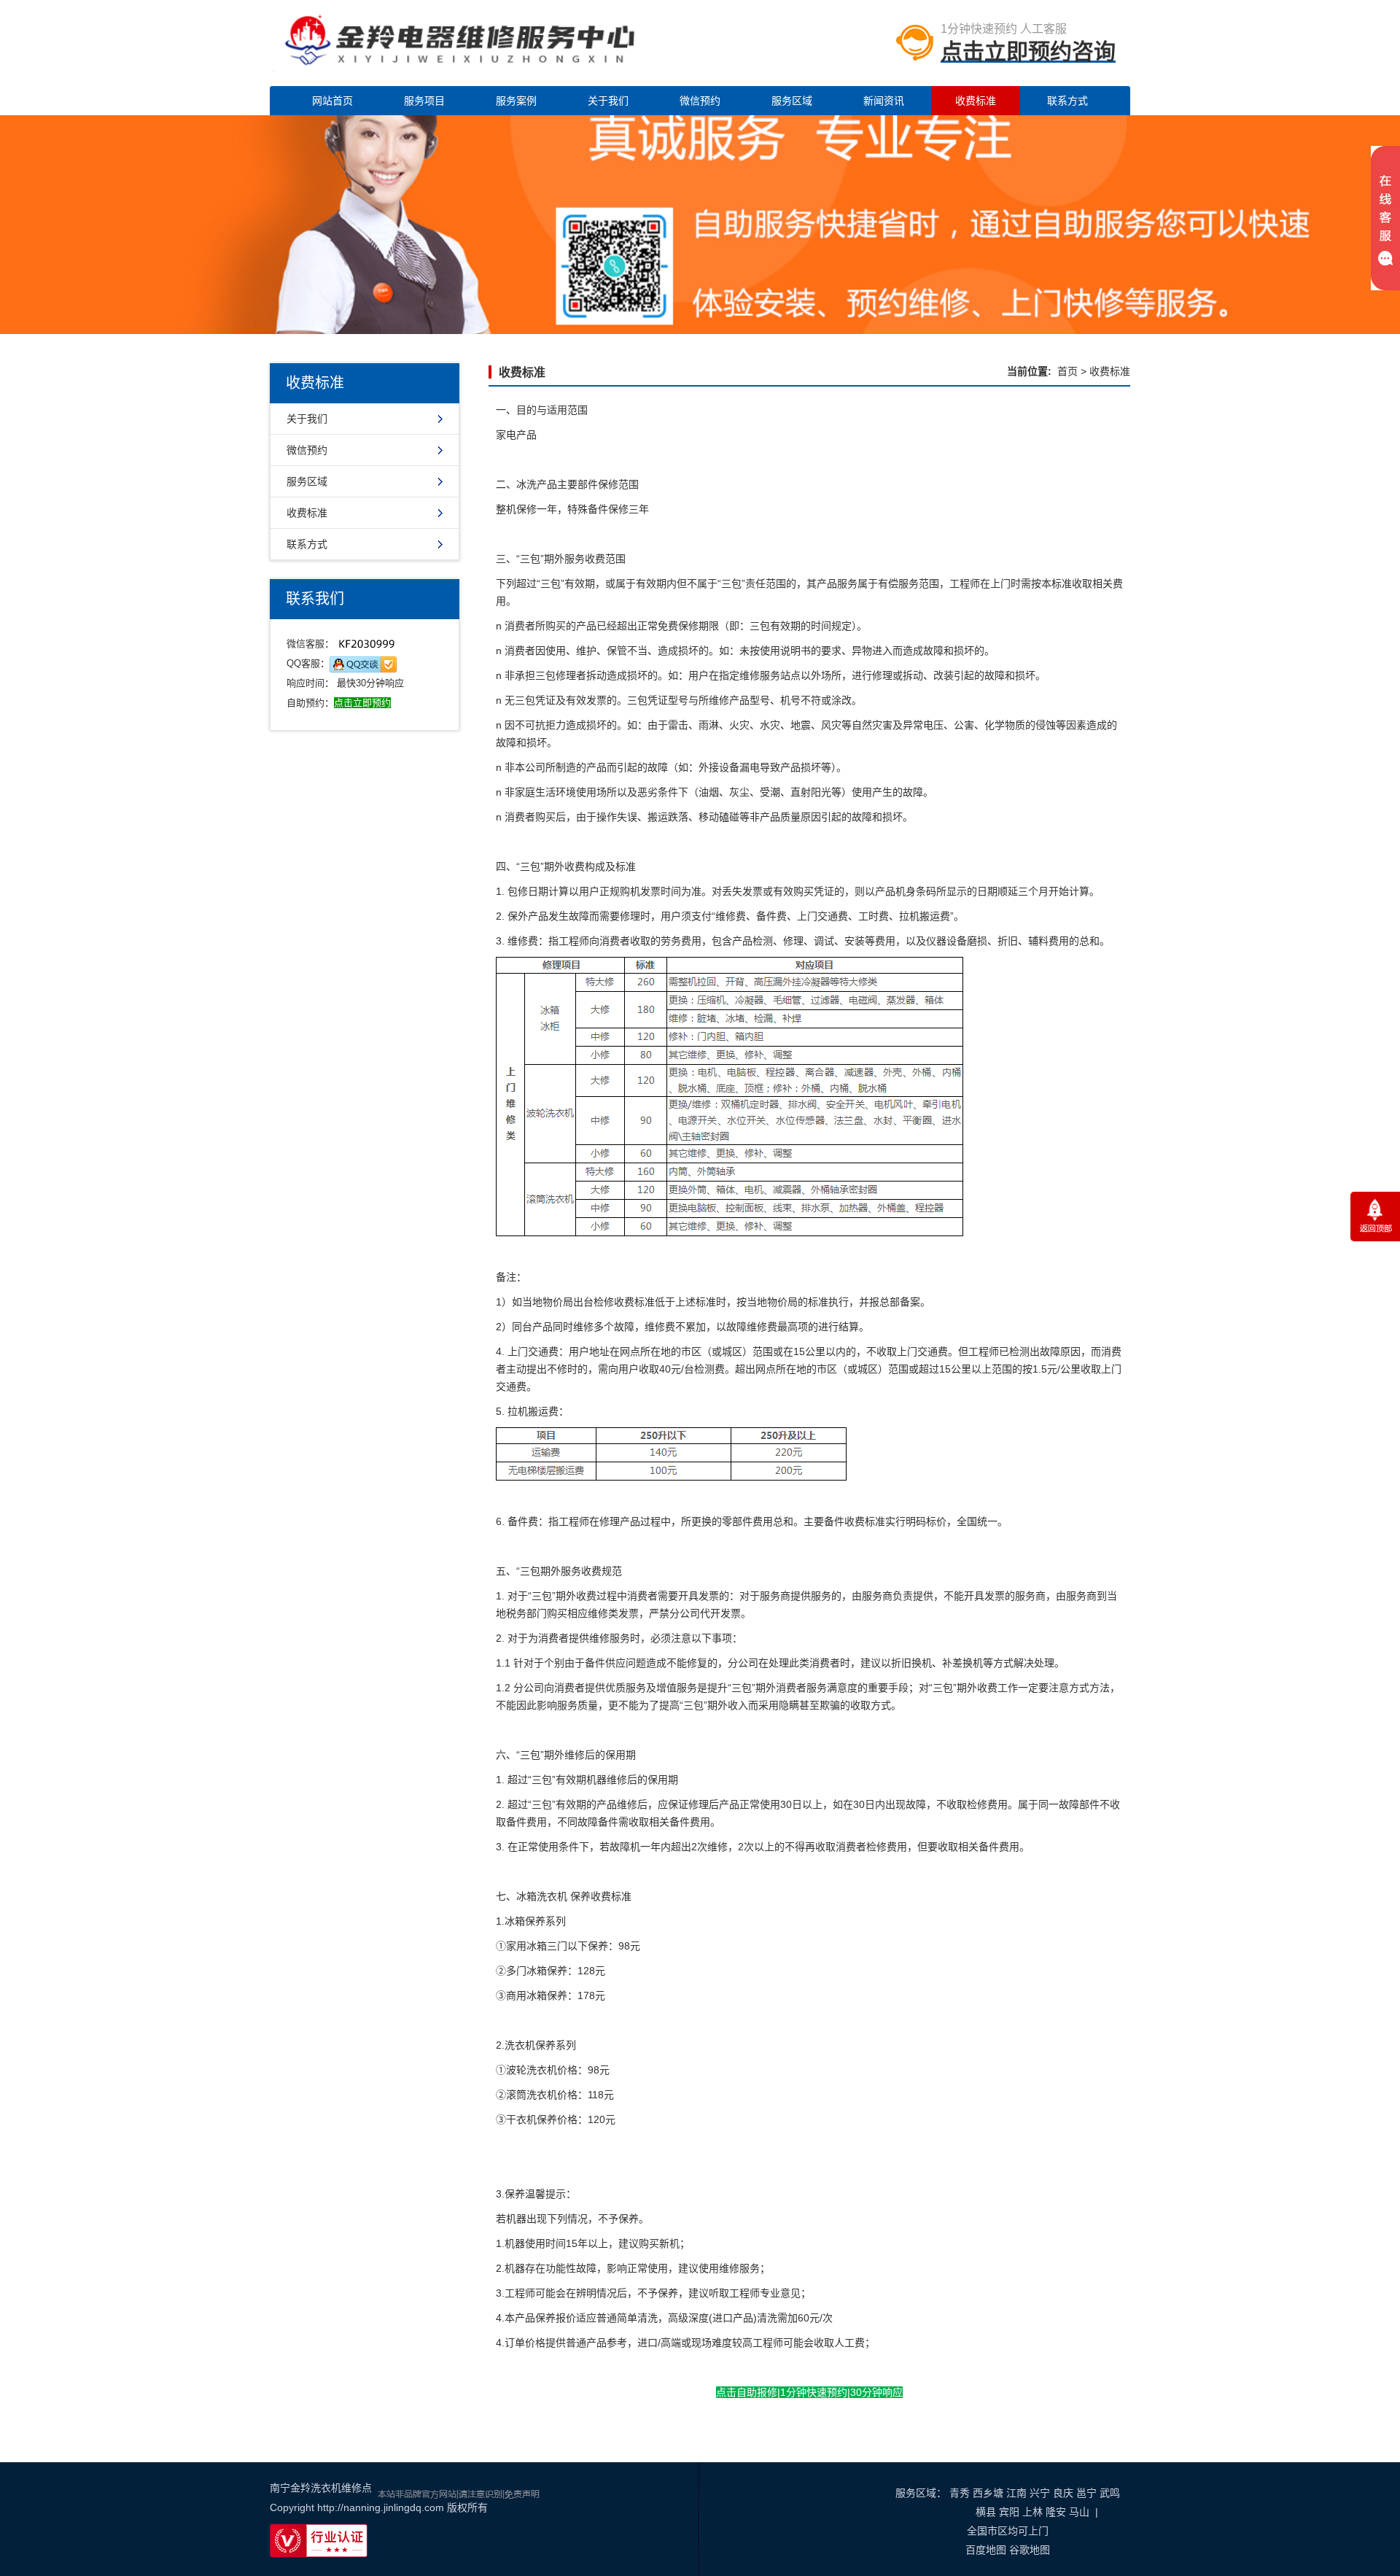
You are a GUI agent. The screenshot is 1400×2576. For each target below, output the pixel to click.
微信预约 (700, 101)
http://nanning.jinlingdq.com (381, 2507)
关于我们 (608, 101)
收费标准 (976, 101)
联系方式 (1067, 101)
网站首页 (332, 101)
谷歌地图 (1030, 2550)
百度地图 (986, 2550)
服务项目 (424, 101)
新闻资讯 (884, 101)
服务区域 (792, 101)
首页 (1067, 371)
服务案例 (516, 101)
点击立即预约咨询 (1028, 51)
